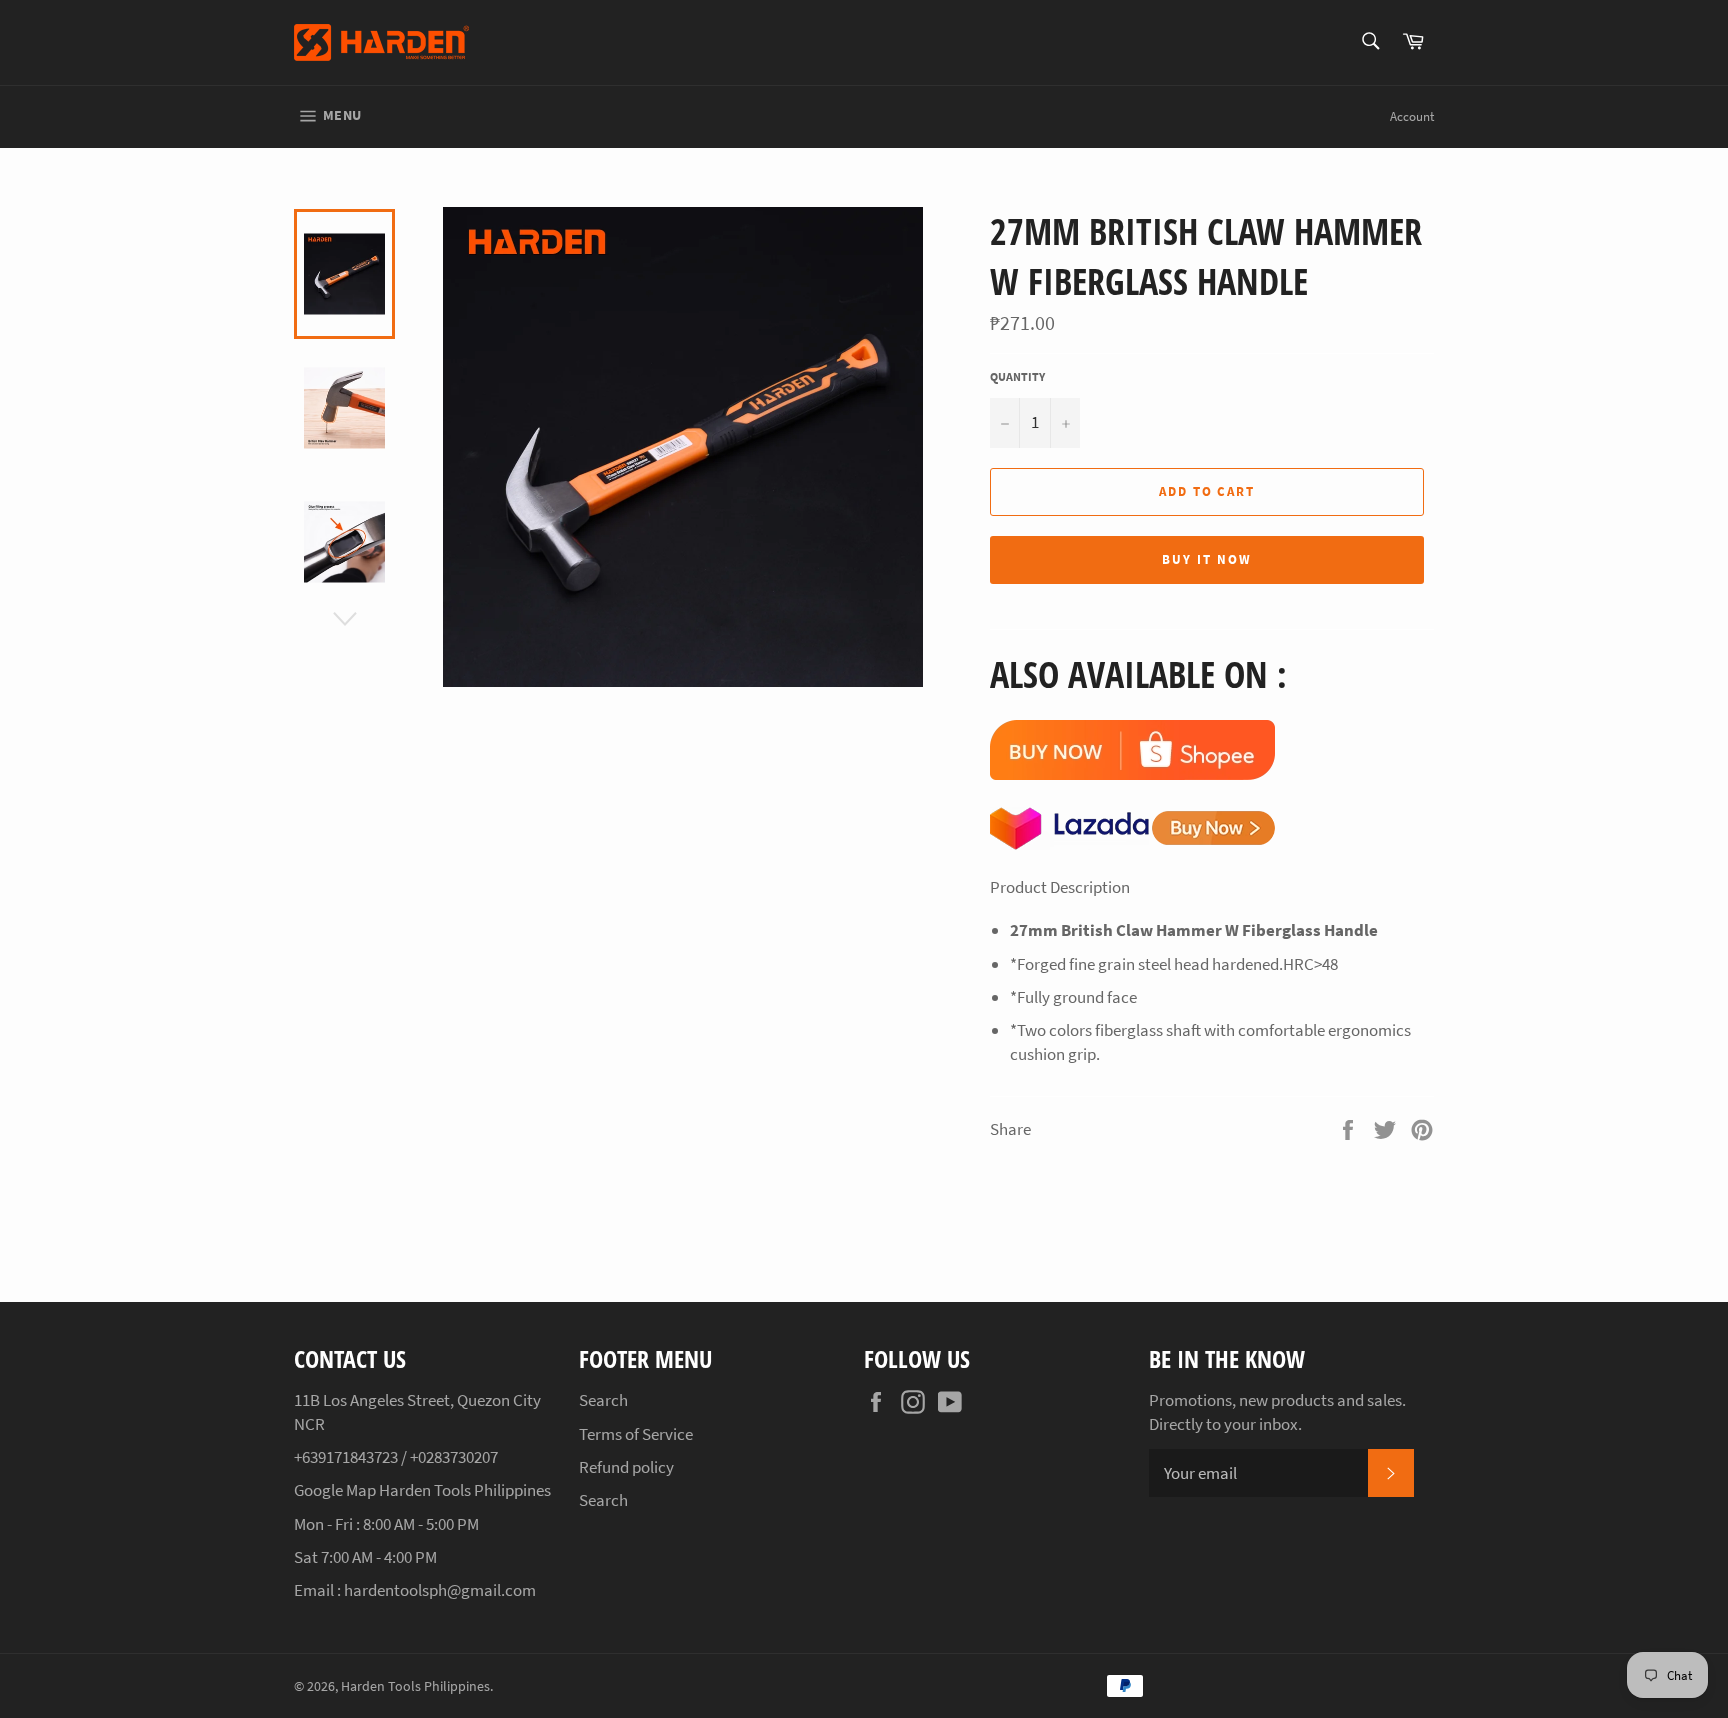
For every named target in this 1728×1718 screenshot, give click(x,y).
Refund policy (626, 1467)
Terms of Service (636, 1434)
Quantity (1017, 376)
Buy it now (1207, 559)
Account (1412, 116)
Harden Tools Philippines (415, 1686)
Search (603, 1400)
